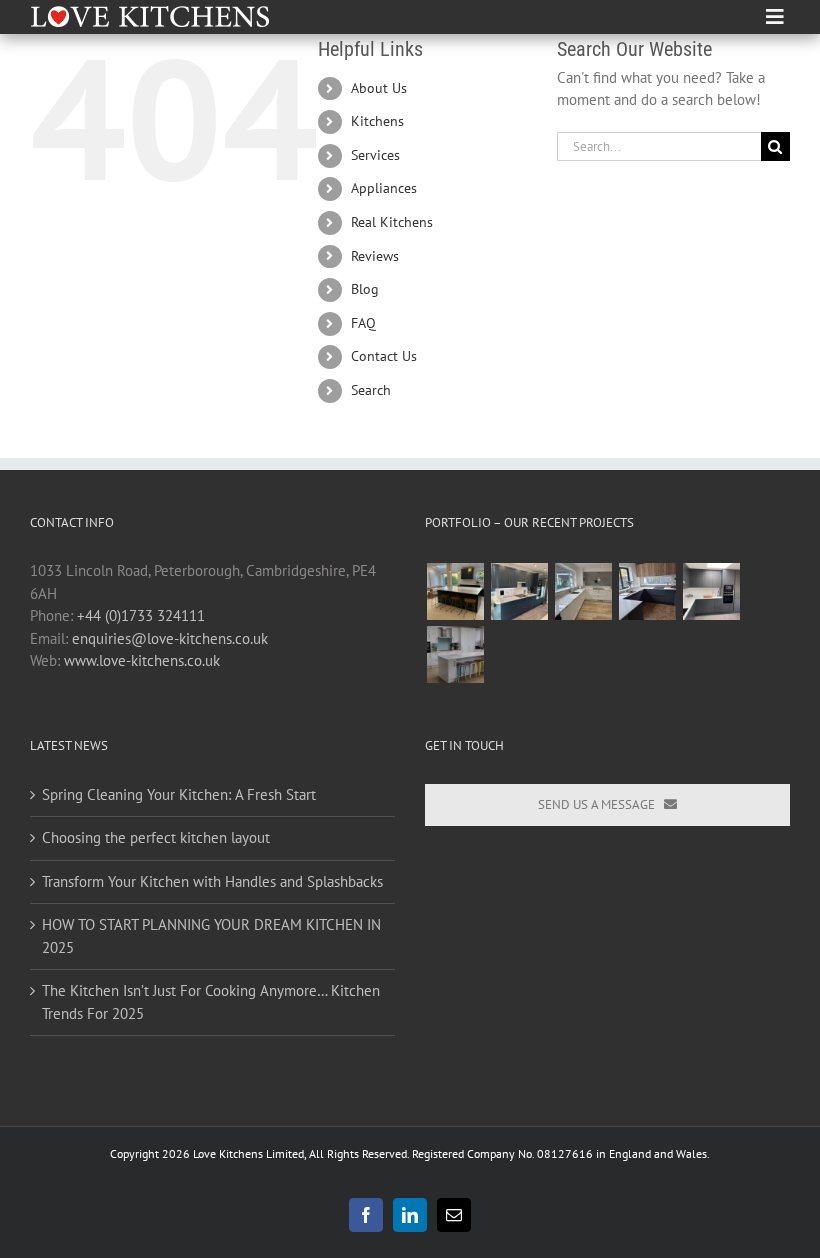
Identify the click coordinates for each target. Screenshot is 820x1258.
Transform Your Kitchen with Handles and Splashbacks (212, 881)
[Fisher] (519, 591)
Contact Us (384, 356)
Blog (365, 289)
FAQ (363, 323)
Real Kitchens (392, 222)
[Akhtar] (455, 591)
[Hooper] (647, 591)
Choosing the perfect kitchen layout (156, 837)
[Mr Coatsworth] (455, 654)
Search (371, 390)
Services (375, 155)
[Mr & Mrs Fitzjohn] (711, 591)
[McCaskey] (583, 591)
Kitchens (377, 121)
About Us (379, 88)
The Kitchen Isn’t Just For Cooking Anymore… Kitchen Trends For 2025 (211, 1002)
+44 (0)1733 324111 (141, 615)
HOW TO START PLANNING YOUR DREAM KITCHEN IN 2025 (211, 936)
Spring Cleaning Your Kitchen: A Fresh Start (179, 794)
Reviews (375, 256)
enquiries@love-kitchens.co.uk (170, 638)
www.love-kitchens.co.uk (142, 660)
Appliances (384, 188)
